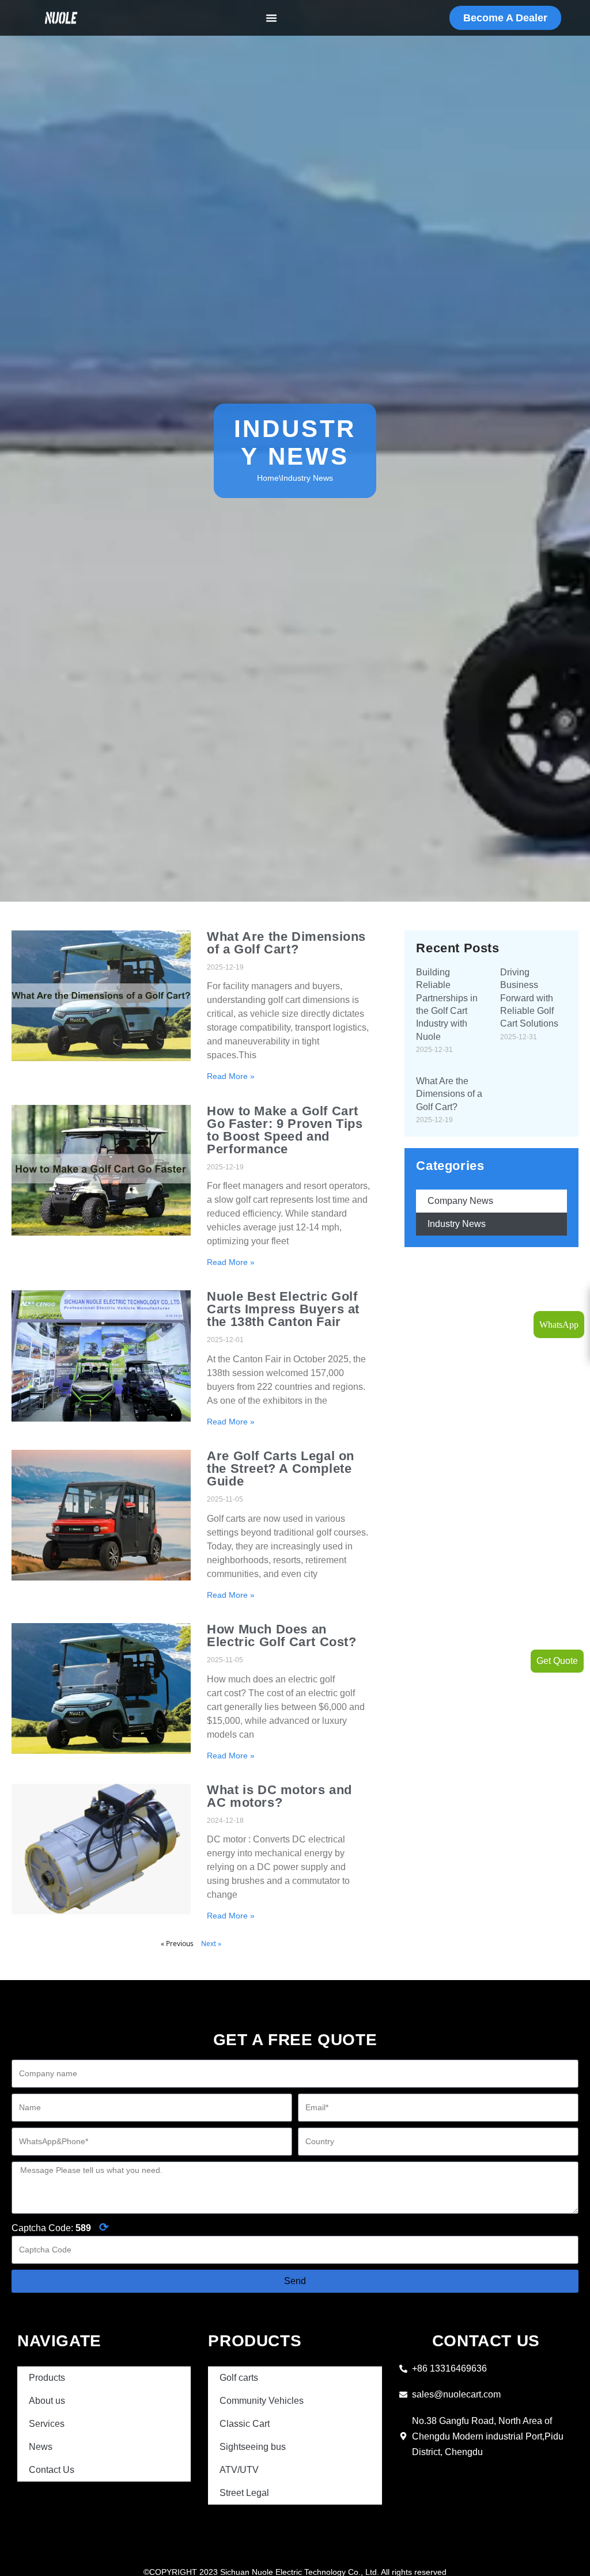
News (41, 2447)
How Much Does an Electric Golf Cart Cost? (281, 1635)
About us (47, 2401)
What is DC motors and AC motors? (279, 1796)
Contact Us (52, 2470)
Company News (460, 1201)
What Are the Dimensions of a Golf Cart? (286, 943)
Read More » (231, 1076)
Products (47, 2378)
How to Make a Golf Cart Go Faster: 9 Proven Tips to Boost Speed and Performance (285, 1130)
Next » (211, 1944)
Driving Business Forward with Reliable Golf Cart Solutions (529, 998)
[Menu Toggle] (271, 18)
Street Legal (244, 2493)
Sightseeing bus (253, 2447)
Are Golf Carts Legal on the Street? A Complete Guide (281, 1469)
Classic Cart (245, 2424)
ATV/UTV (239, 2470)
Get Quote (557, 1661)
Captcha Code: (60, 2227)
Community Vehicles (262, 2401)
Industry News (457, 1224)
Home (268, 478)
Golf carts (239, 2378)
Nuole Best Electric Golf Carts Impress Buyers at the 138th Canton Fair (283, 1309)
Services (47, 2424)
